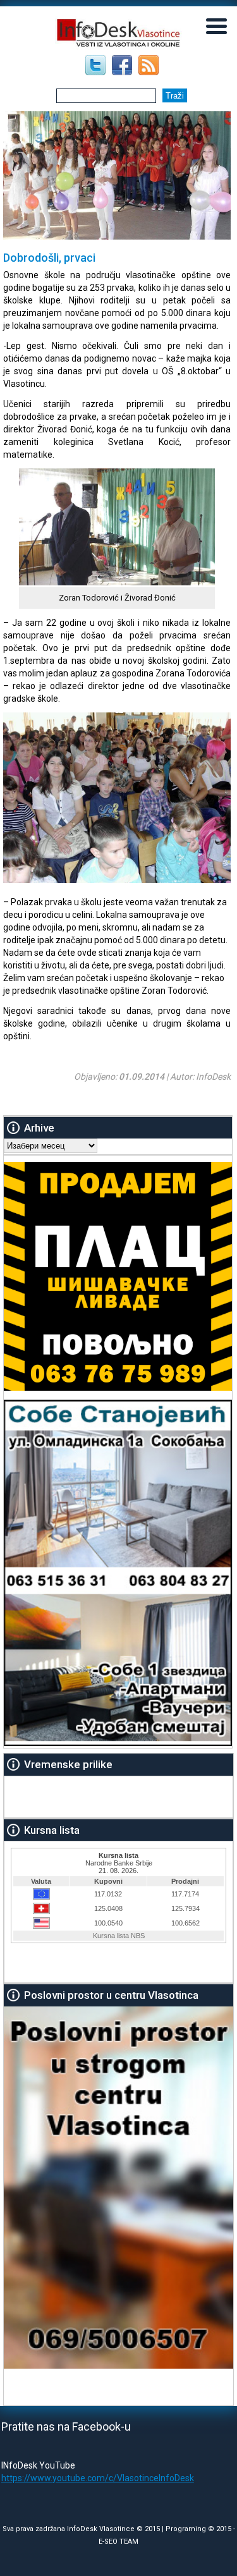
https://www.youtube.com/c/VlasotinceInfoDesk (98, 2478)
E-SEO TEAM (118, 2542)
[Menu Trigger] (217, 25)
